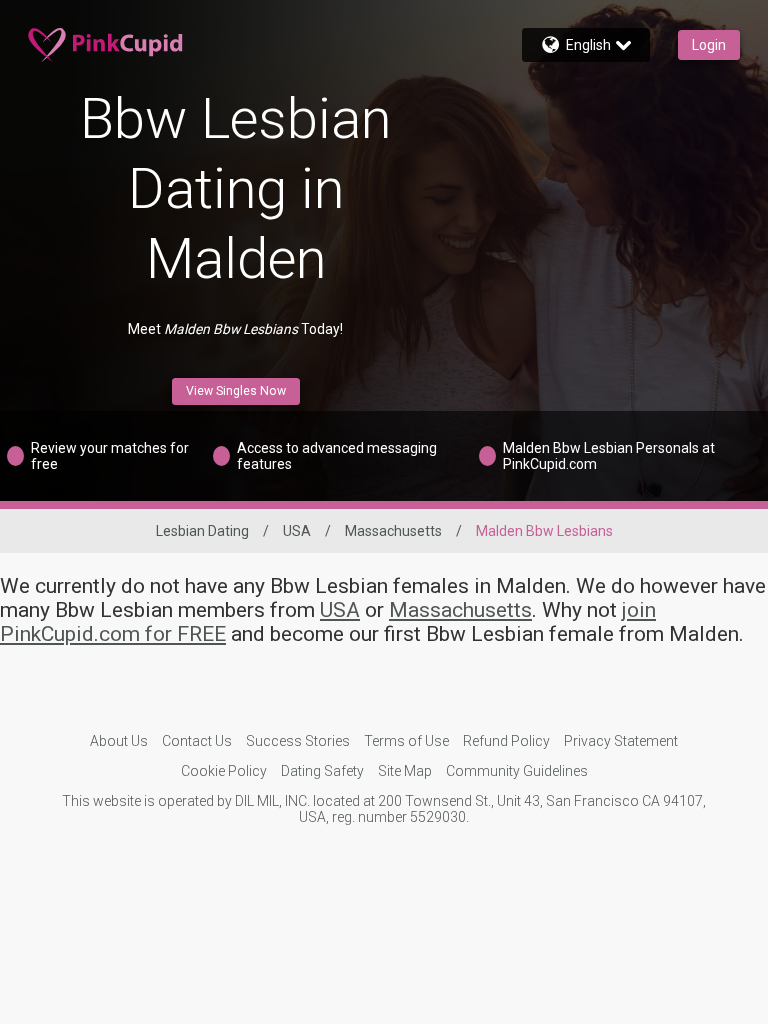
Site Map (405, 771)
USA (297, 531)
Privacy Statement (621, 741)
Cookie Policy (224, 771)
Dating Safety (322, 771)
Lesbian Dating (202, 531)
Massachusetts (393, 531)
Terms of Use (406, 741)
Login (709, 45)
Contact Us (197, 741)
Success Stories (298, 741)
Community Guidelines (517, 771)
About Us (119, 741)
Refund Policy (506, 741)
